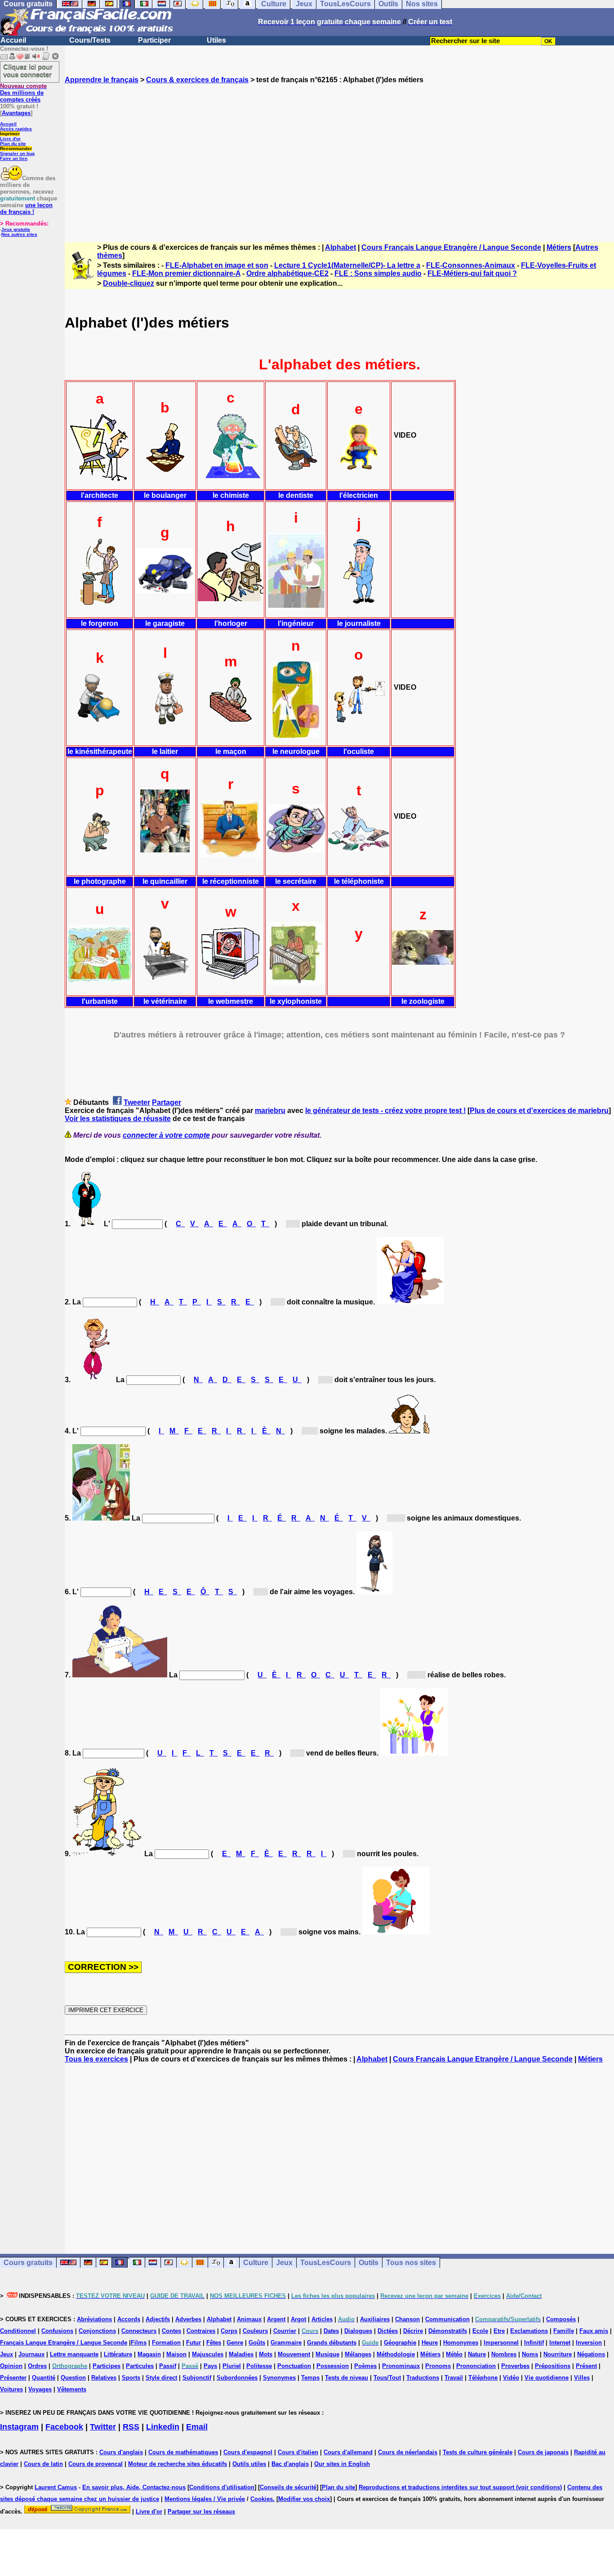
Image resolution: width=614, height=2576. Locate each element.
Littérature (118, 2354)
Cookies (262, 2499)
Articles (322, 2319)
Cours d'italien (298, 2452)
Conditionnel (18, 2331)
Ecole (480, 2331)
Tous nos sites (411, 2263)
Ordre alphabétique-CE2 (287, 273)
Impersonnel (501, 2343)
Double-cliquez (129, 283)
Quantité (44, 2378)
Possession (333, 2366)
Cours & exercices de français (197, 80)
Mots (266, 2354)
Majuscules (208, 2354)
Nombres (504, 2354)
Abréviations (94, 2319)
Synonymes (279, 2378)
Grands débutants (332, 2343)
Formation (166, 2343)
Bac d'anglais (290, 2464)
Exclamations (529, 2331)
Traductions (423, 2378)
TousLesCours (326, 2263)
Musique (327, 2354)
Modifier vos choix (304, 2499)
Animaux (249, 2319)
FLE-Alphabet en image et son (217, 265)
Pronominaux (401, 2366)
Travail (454, 2378)
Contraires (201, 2331)
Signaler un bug (17, 153)
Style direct (161, 2378)
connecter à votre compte (166, 1135)
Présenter (13, 2378)
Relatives (104, 2378)
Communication (447, 2319)
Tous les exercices (96, 2059)
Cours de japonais (543, 2452)
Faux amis (594, 2331)
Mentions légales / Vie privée (205, 2499)
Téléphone (483, 2378)
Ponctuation (294, 2366)
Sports (131, 2378)
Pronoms (438, 2366)
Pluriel (232, 2366)
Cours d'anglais (121, 2452)
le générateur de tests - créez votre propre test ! (385, 1111)
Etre (499, 2331)
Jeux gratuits (16, 229)
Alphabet (340, 247)
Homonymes (461, 2343)
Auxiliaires (375, 2319)
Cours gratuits (28, 2263)
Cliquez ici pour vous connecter (28, 71)
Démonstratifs (448, 2331)
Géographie (400, 2343)
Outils (369, 2263)
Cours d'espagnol (248, 2452)
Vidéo (511, 2378)
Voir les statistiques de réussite (118, 1119)
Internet (560, 2343)
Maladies (241, 2354)
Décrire (413, 2331)
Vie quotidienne (547, 2378)
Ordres (37, 2366)
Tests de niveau (347, 2378)
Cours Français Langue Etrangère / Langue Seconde (451, 247)
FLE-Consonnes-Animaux (471, 265)
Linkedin (163, 2427)
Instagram (19, 2427)
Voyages (40, 2389)
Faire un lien (14, 158)
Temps (310, 2378)
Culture (256, 2263)
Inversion (589, 2343)
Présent (586, 2366)
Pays (210, 2366)
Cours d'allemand (348, 2452)
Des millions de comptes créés (23, 93)
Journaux (31, 2354)
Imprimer (10, 134)
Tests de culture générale (478, 2452)
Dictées (388, 2331)
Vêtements (72, 2389)
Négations (591, 2354)
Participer (154, 40)
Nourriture (558, 2354)
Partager (167, 1102)
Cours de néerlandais (408, 2452)
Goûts (257, 2343)
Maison (176, 2354)
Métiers (559, 247)
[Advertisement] (339, 155)
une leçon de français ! (26, 208)
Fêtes (214, 2343)
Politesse (259, 2366)
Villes (582, 2378)
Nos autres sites (19, 234)
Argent (276, 2319)
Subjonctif (197, 2378)
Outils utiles (249, 2464)
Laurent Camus (56, 2487)
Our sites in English (342, 2464)
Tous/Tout (387, 2378)
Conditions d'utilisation (222, 2487)
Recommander (16, 149)
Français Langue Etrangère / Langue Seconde (64, 2343)
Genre (235, 2343)
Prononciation (476, 2366)
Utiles (216, 40)
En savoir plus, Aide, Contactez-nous (134, 2487)
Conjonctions (97, 2331)
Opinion (11, 2366)
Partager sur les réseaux (201, 2512)
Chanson (407, 2319)
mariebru (270, 1111)
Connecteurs (139, 2331)
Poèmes (365, 2366)
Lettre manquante (74, 2354)
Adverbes (188, 2319)
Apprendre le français (102, 80)
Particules (140, 2366)
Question (73, 2378)
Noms (530, 2354)
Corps (229, 2331)
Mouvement (294, 2354)
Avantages (16, 113)
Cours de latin (43, 2464)
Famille (564, 2331)
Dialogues (358, 2331)
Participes (107, 2366)
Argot (298, 2319)
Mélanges (358, 2354)
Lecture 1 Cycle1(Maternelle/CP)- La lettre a (347, 265)
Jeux (284, 2263)
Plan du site (13, 144)
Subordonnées (237, 2378)
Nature (477, 2354)
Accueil (13, 40)
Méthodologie (396, 2354)
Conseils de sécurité (288, 2487)
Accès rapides (16, 129)
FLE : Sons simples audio (378, 273)
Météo (454, 2354)
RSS (131, 2427)
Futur (194, 2343)
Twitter (103, 2427)
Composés (561, 2319)
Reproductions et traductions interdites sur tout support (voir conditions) (460, 2487)
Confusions (57, 2331)
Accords (129, 2319)
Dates (331, 2331)
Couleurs (255, 2331)
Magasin (149, 2354)
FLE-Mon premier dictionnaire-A (186, 273)
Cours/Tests (90, 40)
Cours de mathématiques (183, 2452)
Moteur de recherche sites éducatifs (178, 2464)
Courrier (285, 2331)
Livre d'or (10, 139)
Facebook (64, 2427)
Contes (171, 2331)
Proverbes (515, 2366)
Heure (430, 2343)
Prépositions (553, 2366)
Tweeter (137, 1102)
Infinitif (534, 2343)
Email (197, 2427)
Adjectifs (158, 2319)
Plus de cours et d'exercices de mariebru (539, 1111)
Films (139, 2343)
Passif (168, 2366)
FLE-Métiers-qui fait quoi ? (472, 273)
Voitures (11, 2389)
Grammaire (286, 2343)
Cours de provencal (96, 2464)
